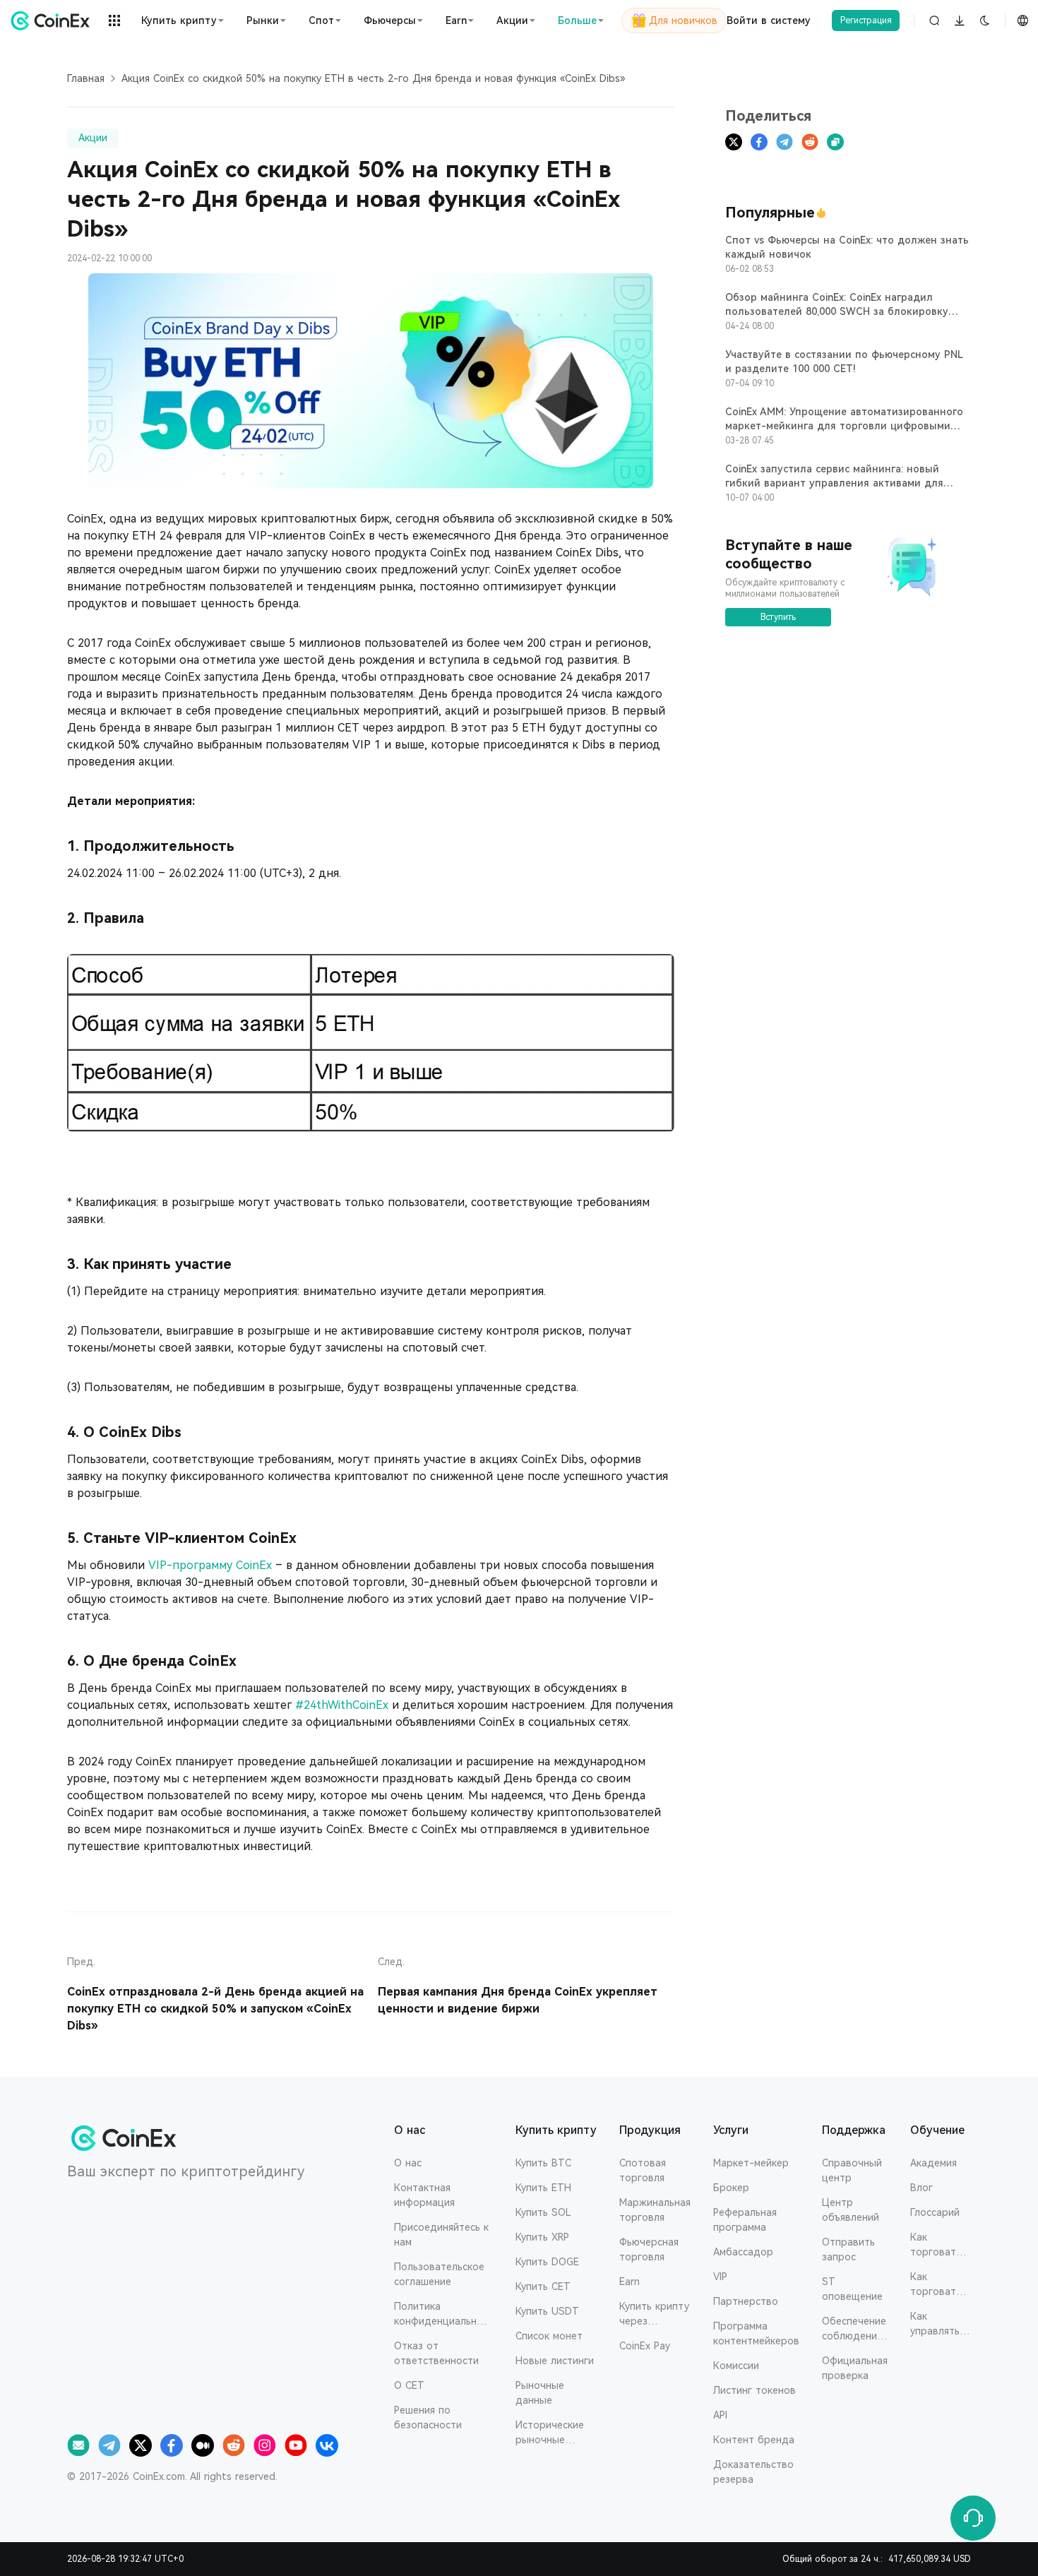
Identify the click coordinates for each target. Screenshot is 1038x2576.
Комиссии (736, 2366)
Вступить (778, 617)
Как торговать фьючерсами (941, 2285)
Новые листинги (555, 2361)
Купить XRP (542, 2237)
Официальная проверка (855, 2368)
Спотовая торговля (643, 2170)
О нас (408, 2163)
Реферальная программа (745, 2220)
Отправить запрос (848, 2249)
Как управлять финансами (937, 2325)
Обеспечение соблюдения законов (854, 2330)
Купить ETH (543, 2188)
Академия (933, 2163)
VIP (720, 2277)
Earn (630, 2282)
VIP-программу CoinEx (210, 1565)
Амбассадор (743, 2252)
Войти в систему (769, 20)
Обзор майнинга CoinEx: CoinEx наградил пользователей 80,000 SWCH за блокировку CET (837, 311)
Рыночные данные (540, 2393)
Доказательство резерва (753, 2472)
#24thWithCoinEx (342, 1705)
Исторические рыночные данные (550, 2433)
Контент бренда (754, 2440)
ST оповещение (852, 2289)
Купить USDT (547, 2311)
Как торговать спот (936, 2246)
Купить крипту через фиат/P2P (654, 2315)
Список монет (549, 2336)
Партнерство (746, 2301)
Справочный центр (852, 2170)
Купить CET (543, 2286)
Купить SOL (543, 2212)
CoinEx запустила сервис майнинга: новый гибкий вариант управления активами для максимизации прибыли (834, 483)
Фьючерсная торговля (649, 2249)
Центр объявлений (851, 2210)
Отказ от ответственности (436, 2353)
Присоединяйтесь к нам (441, 2235)
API (720, 2415)
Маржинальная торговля (655, 2210)
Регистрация (866, 20)
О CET (409, 2385)
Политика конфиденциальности (441, 2315)
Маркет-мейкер (751, 2163)
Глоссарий (935, 2212)
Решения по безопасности (428, 2417)
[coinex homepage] (53, 20)
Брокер (731, 2188)
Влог (921, 2188)
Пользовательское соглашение (439, 2274)
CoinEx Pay (645, 2346)
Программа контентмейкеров (756, 2333)
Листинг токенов (754, 2390)
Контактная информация (424, 2195)
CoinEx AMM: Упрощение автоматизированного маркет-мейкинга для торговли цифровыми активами (844, 426)
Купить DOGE (547, 2262)
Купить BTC (543, 2163)
